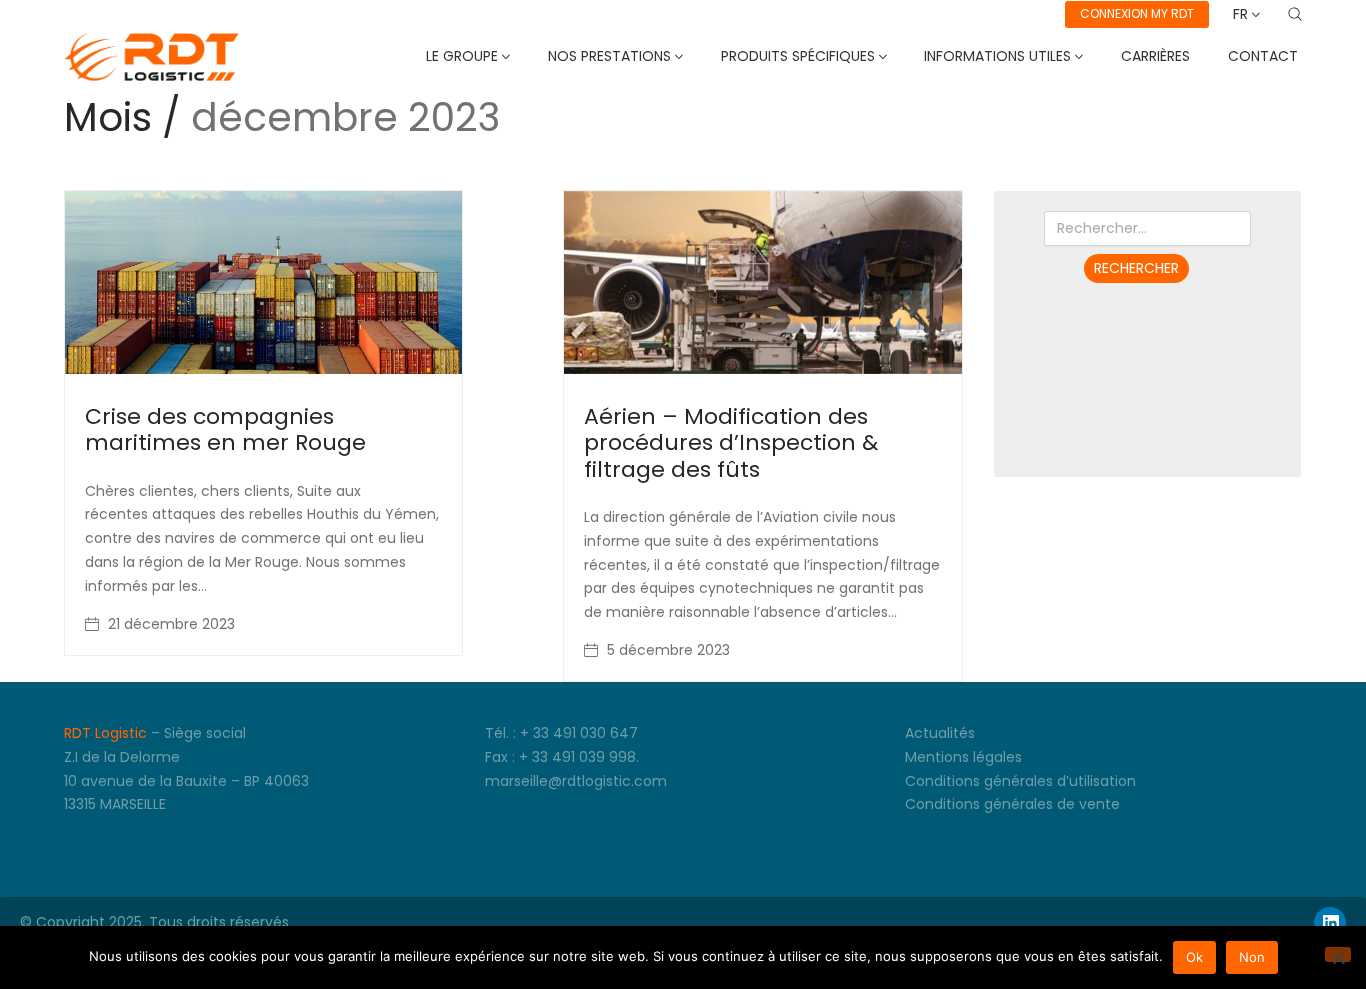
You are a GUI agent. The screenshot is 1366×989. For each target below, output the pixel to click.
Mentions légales (963, 757)
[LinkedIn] (1330, 923)
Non (1252, 957)
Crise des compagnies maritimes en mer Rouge (225, 429)
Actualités (940, 733)
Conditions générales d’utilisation (1020, 781)
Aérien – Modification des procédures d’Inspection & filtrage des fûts (731, 443)
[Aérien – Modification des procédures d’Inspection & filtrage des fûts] (762, 282)
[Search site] (1295, 14)
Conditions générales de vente (1012, 804)
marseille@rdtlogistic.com (576, 781)
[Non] (1338, 954)
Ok (1194, 957)
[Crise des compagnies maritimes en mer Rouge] (263, 282)
